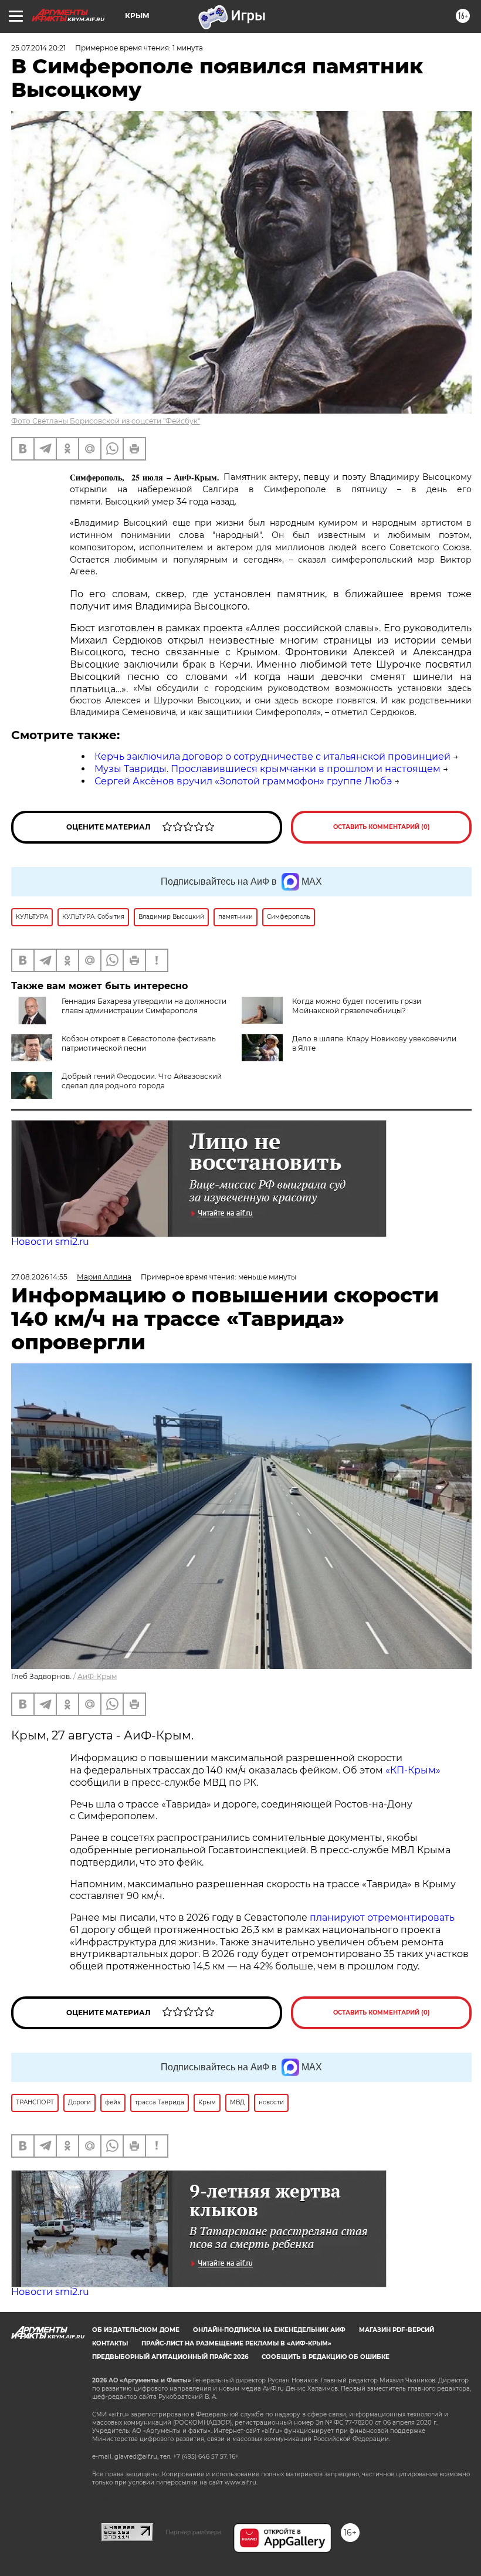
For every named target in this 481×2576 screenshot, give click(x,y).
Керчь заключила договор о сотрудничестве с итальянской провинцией (272, 756)
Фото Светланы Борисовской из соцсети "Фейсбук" (106, 421)
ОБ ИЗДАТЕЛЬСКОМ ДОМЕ (136, 2330)
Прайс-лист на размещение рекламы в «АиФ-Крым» (236, 2343)
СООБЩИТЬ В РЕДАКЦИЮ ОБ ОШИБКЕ (326, 2357)
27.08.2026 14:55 (39, 1277)
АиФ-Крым (97, 1676)
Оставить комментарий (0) (382, 827)
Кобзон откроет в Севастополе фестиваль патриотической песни (139, 1043)
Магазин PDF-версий (397, 2330)
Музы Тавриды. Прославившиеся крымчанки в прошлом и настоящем (267, 769)
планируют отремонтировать (382, 1917)
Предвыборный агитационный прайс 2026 (170, 2357)
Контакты (110, 2343)
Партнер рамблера (193, 2532)
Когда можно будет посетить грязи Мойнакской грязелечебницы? (357, 1006)
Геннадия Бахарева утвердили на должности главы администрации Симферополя (144, 1006)
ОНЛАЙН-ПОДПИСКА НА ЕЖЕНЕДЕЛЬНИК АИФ (269, 2330)
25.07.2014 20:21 (38, 48)
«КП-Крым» (413, 1770)
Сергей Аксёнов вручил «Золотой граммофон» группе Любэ (243, 781)
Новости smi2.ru (50, 1242)
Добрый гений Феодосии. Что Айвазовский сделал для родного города (142, 1081)
